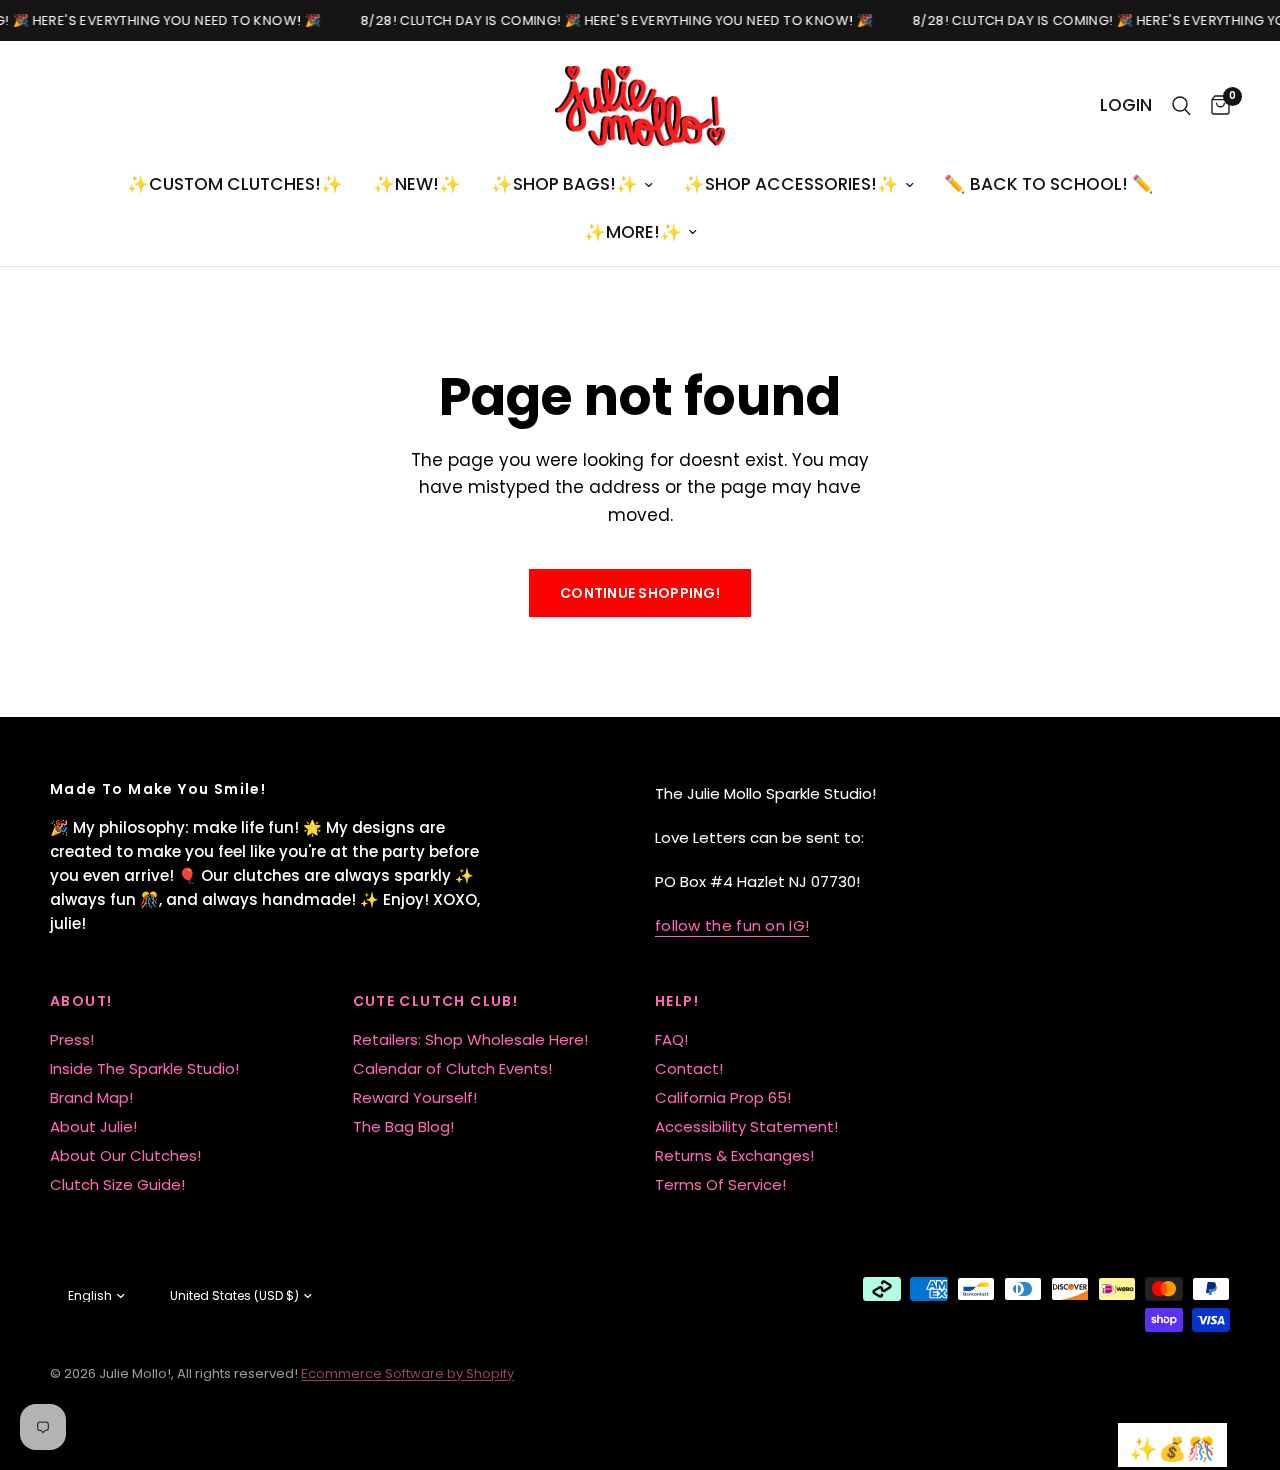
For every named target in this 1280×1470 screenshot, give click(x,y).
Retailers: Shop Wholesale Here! (470, 1039)
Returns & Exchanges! (734, 1155)
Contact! (689, 1068)
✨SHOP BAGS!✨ (564, 184)
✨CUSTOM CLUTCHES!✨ (235, 184)
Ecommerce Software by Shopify (407, 1373)
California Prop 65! (723, 1097)
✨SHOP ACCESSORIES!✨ (791, 184)
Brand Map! (91, 1097)
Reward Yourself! (415, 1097)
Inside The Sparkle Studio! (144, 1068)
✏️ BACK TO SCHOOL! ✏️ (1049, 184)
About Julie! (93, 1126)
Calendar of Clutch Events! (452, 1068)
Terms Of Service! (720, 1184)
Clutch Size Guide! (117, 1184)
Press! (72, 1039)
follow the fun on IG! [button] (732, 925)
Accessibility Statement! (746, 1126)
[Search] (1181, 106)
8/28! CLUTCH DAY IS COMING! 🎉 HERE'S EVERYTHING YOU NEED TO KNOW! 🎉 (625, 20)
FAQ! (671, 1039)
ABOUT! (81, 1001)
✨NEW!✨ (417, 184)
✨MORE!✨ (633, 232)
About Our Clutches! (125, 1155)
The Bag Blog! (403, 1126)
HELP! (677, 1001)
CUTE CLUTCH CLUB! (436, 1001)
